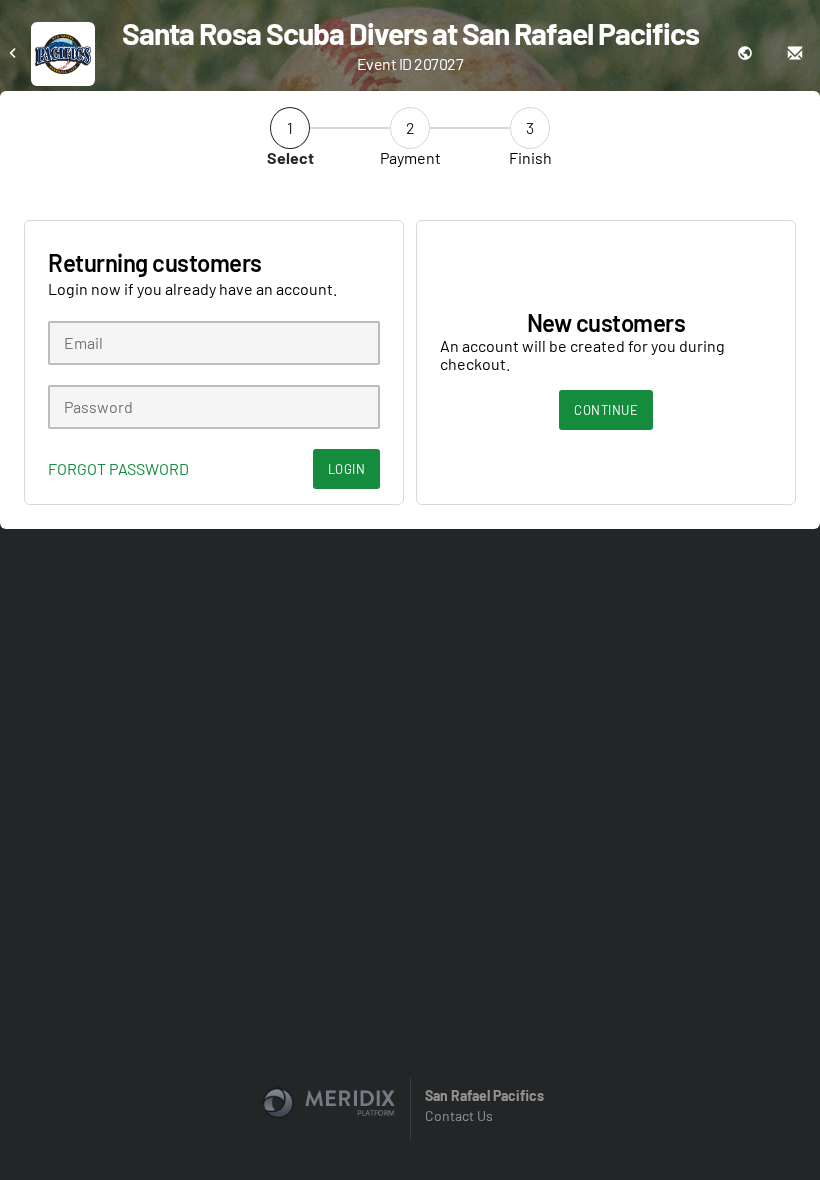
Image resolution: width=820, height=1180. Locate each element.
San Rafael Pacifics (484, 1095)
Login (347, 469)
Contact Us (459, 1115)
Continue (606, 410)
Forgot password (118, 469)
